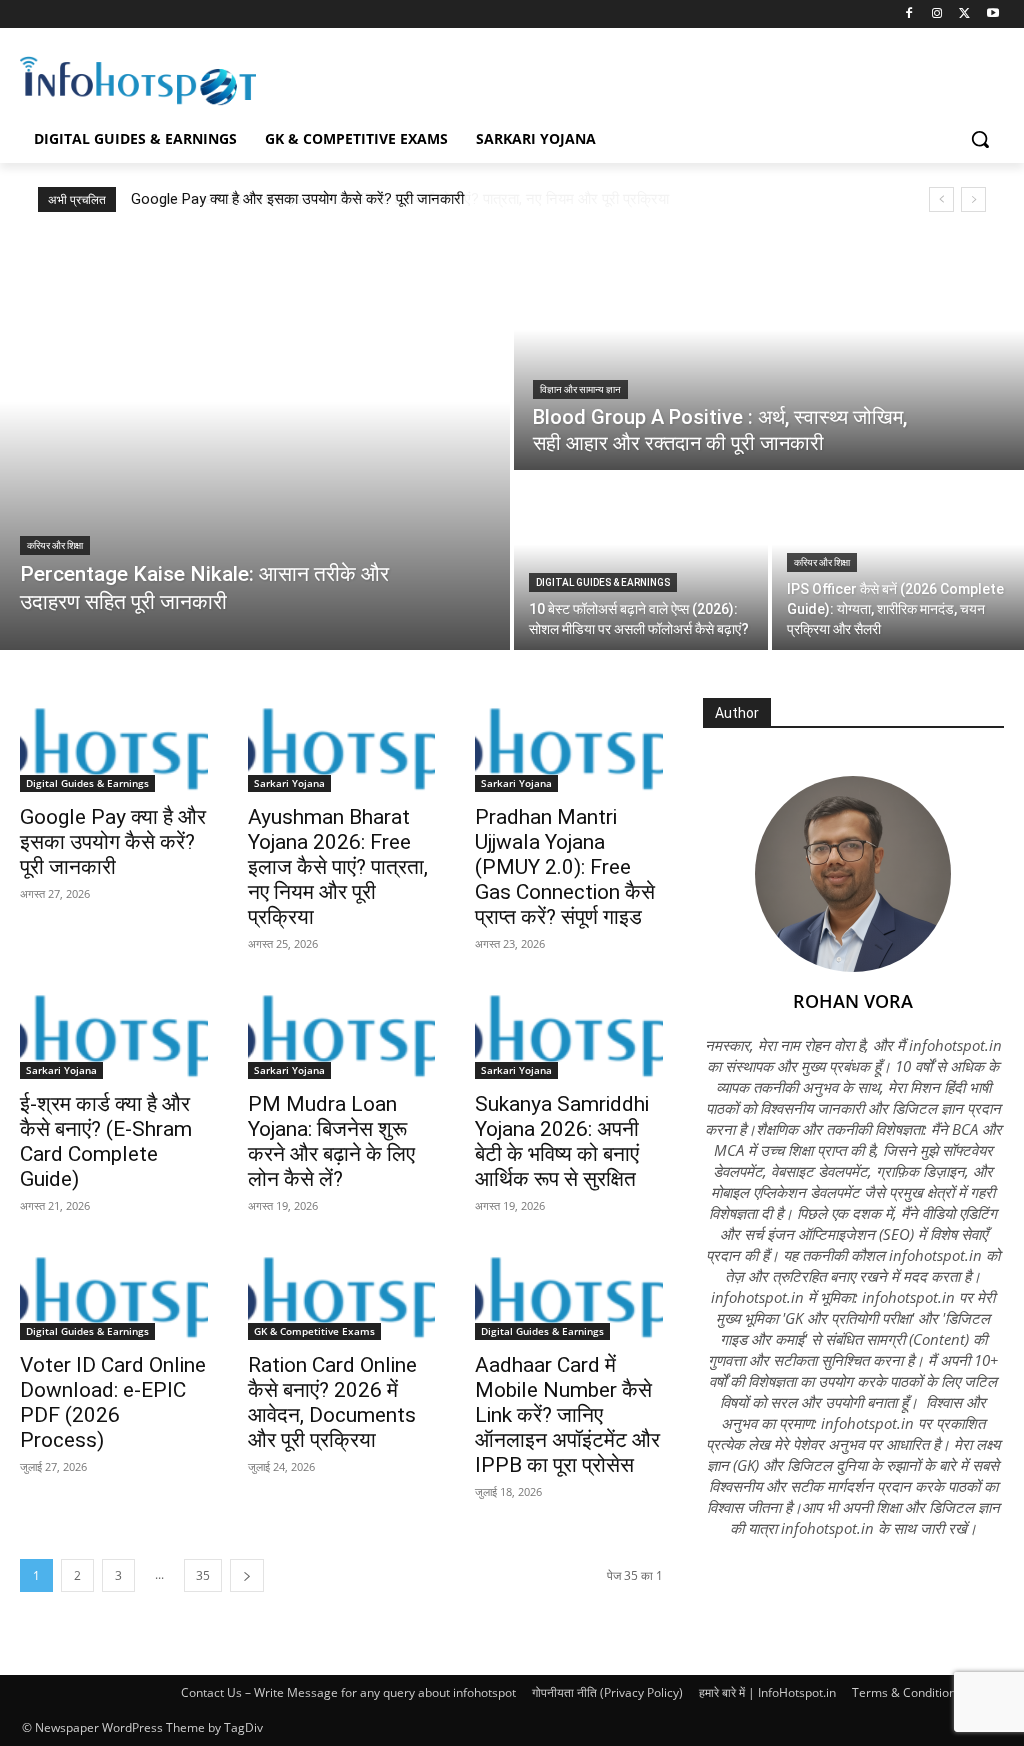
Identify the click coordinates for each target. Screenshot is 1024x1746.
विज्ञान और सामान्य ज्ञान (580, 389)
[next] (973, 199)
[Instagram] (937, 14)
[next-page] (247, 1575)
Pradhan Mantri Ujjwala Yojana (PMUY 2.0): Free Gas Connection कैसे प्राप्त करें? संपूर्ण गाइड (565, 867)
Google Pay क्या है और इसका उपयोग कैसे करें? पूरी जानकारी (113, 842)
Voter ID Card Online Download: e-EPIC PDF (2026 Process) (113, 1402)
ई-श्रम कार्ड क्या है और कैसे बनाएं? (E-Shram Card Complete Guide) (106, 1141)
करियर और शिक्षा (55, 545)
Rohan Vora (853, 1001)
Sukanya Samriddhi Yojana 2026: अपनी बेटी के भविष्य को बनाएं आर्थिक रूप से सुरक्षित (562, 1141)
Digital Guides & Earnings (603, 582)
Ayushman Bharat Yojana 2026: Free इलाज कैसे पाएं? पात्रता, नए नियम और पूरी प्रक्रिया (390, 199)
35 (203, 1575)
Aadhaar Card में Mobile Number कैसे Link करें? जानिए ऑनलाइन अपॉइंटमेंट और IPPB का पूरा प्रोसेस (567, 1415)
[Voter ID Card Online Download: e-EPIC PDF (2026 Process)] (114, 1294)
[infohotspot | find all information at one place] (138, 81)
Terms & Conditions (907, 1692)
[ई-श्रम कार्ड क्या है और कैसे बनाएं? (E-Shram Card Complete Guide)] (114, 1032)
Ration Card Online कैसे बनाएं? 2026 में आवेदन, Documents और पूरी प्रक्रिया (332, 1402)
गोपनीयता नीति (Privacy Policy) (607, 1692)
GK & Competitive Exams (314, 1331)
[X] (964, 14)
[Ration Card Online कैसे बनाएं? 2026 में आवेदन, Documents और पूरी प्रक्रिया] (342, 1294)
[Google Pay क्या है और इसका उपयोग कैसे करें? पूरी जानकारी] (114, 745)
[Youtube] (992, 14)
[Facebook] (909, 14)
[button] (980, 139)
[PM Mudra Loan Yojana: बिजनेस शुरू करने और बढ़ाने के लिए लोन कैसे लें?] (342, 1032)
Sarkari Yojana (289, 783)
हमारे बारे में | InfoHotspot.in (767, 1692)
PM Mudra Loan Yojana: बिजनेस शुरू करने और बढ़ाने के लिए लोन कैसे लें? (331, 1141)
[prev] (941, 199)
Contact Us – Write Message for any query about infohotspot (348, 1692)
